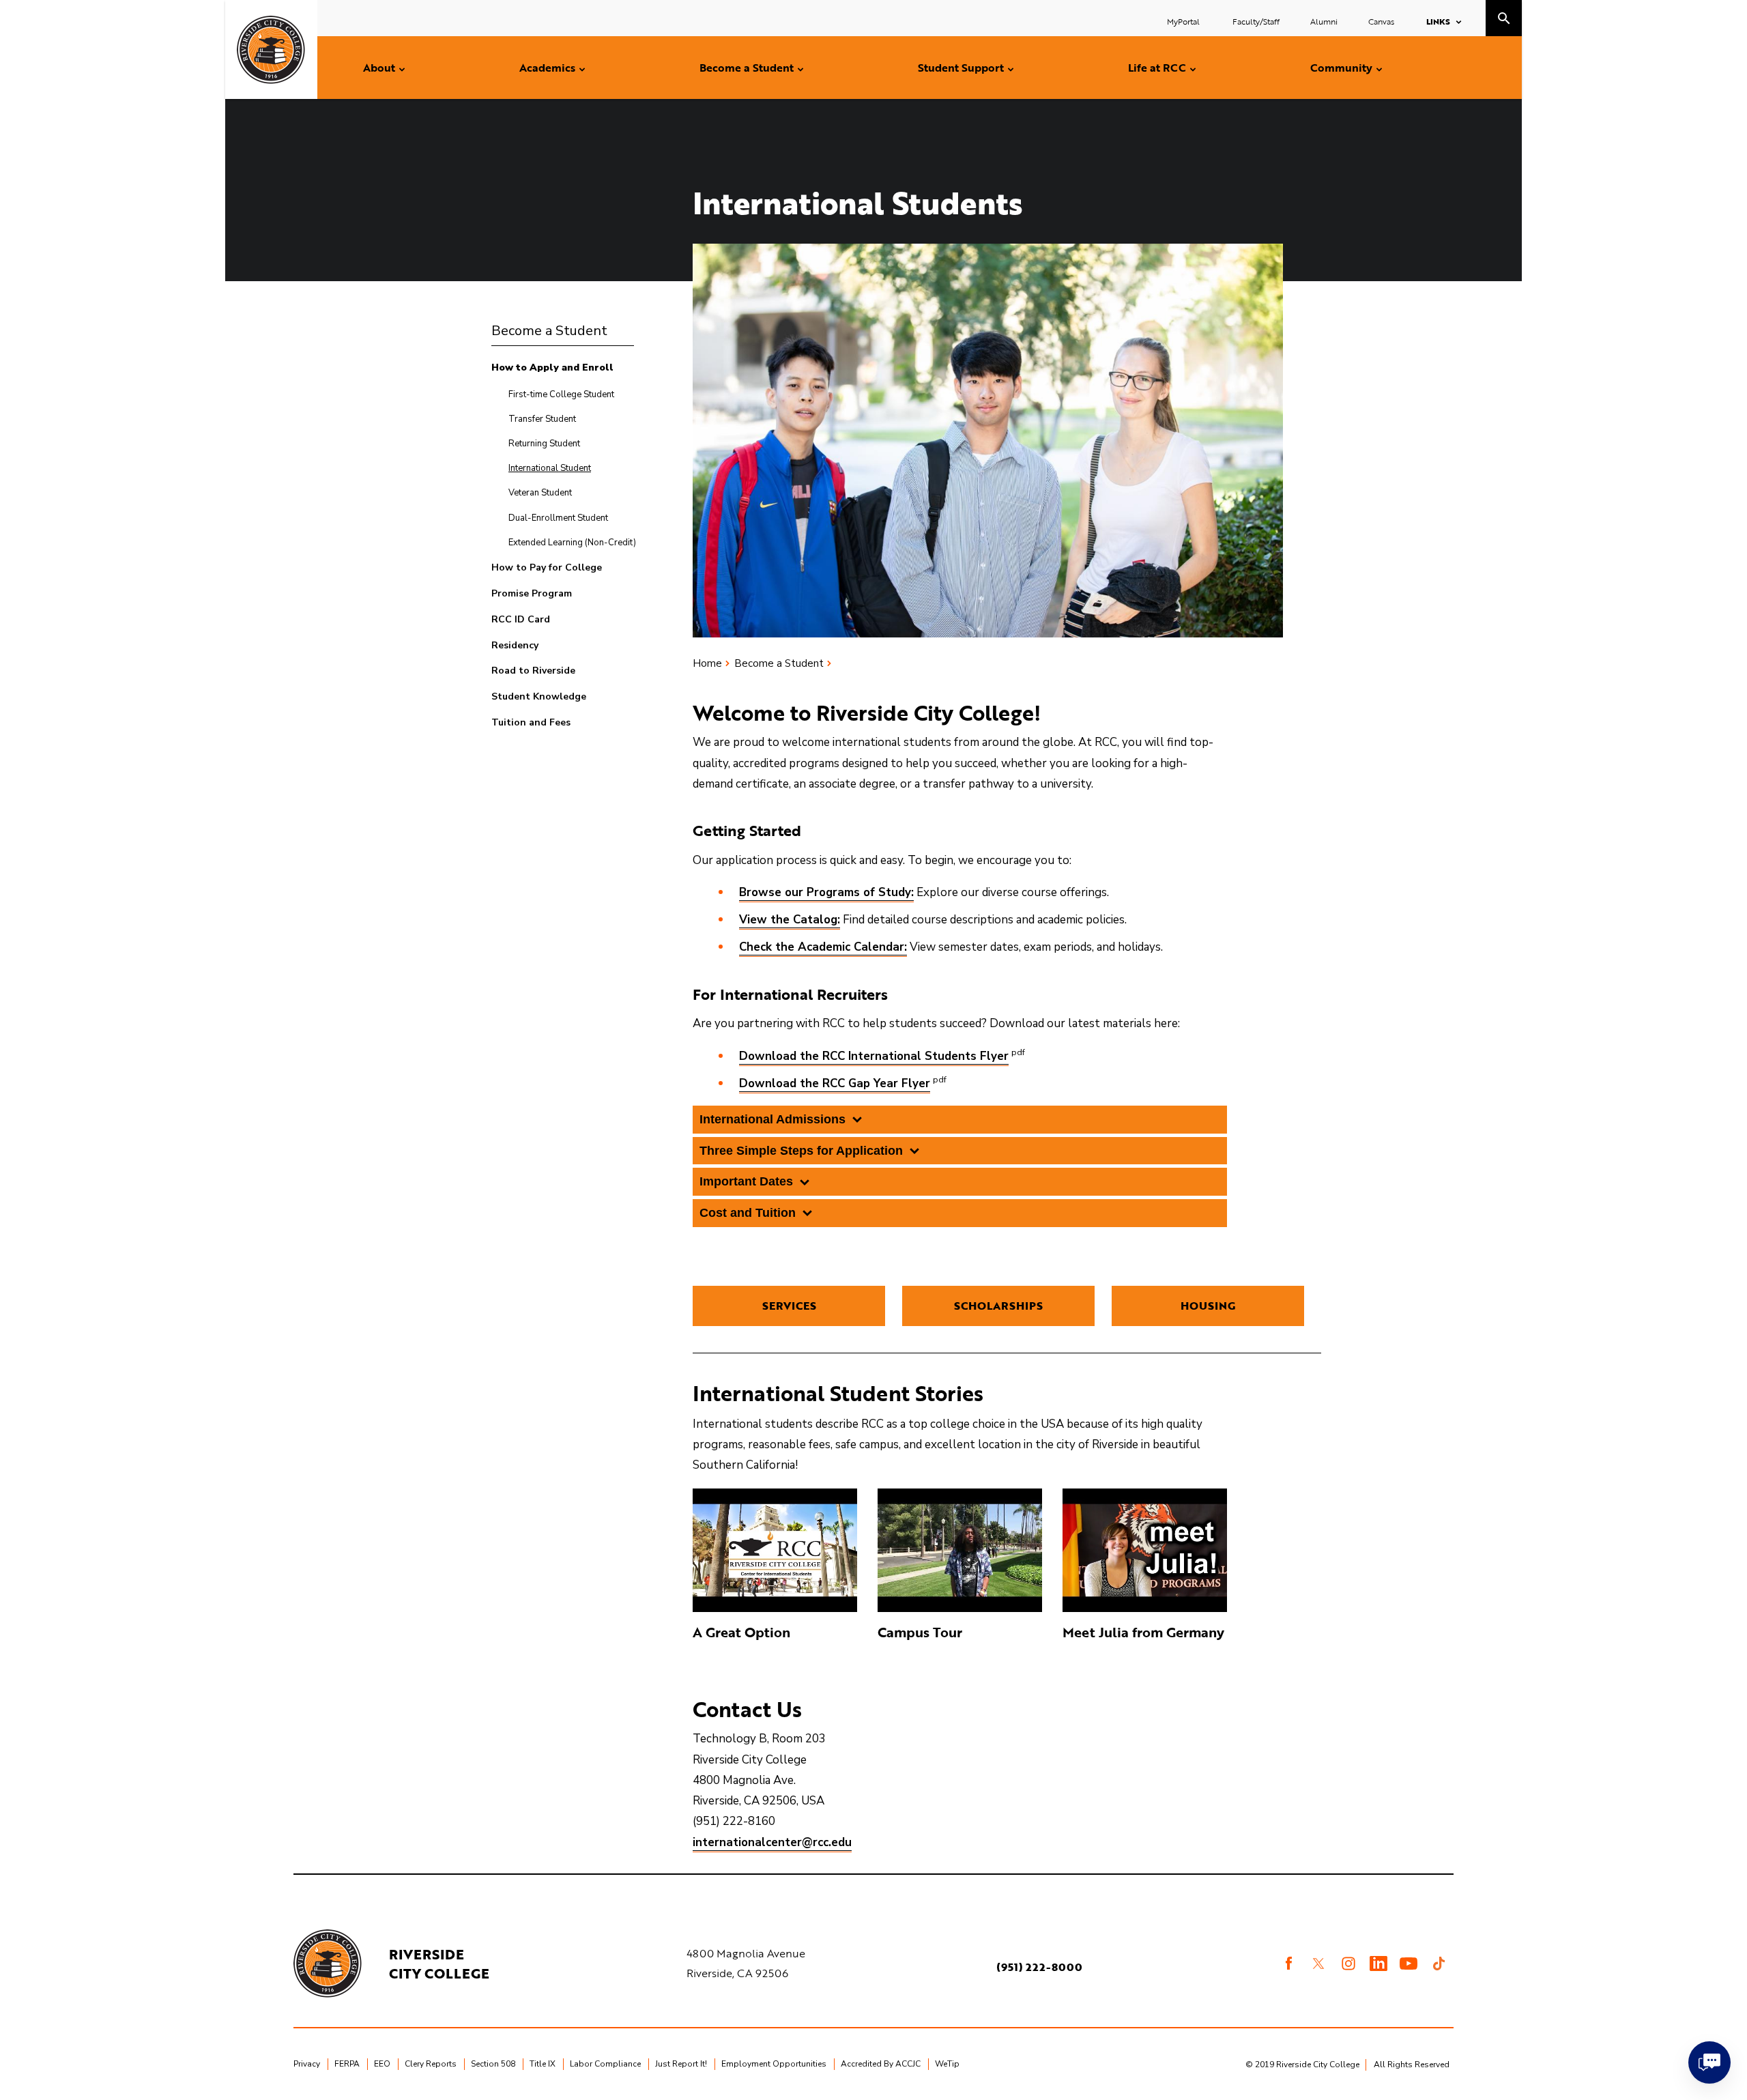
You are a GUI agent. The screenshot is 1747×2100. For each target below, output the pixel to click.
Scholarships (998, 1306)
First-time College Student (561, 394)
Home (707, 663)
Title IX (543, 2064)
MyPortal (1184, 21)
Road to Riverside (533, 671)
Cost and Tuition (748, 1213)
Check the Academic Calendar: (823, 947)
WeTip (947, 2064)
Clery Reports (431, 2064)
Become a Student (747, 68)
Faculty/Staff (1256, 21)
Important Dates (746, 1181)
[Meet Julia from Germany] (1145, 1550)
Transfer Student (542, 419)
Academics (547, 68)
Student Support (961, 68)
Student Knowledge (539, 696)
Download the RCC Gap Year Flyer (835, 1083)
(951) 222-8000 (1039, 1967)
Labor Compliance (605, 2064)
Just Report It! (681, 2064)
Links (1438, 21)
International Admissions (773, 1119)
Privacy (307, 2064)
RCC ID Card (521, 619)
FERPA (347, 2064)
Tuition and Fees (531, 722)
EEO (382, 2064)
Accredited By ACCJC (881, 2064)
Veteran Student (540, 493)
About (379, 68)
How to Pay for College (547, 567)
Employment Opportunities (774, 2064)
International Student (550, 468)
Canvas (1381, 21)
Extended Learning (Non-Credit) (572, 543)
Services (789, 1306)
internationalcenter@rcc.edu (772, 1842)
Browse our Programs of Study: (826, 892)
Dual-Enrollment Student (558, 518)
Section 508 (493, 2064)
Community (1341, 68)
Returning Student (544, 444)
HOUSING (1208, 1306)
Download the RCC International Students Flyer (874, 1056)
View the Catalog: (790, 920)
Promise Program (532, 593)
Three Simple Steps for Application (801, 1151)
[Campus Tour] (960, 1550)
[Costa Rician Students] (775, 1550)
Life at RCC (1157, 68)
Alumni (1324, 21)
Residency (515, 645)
